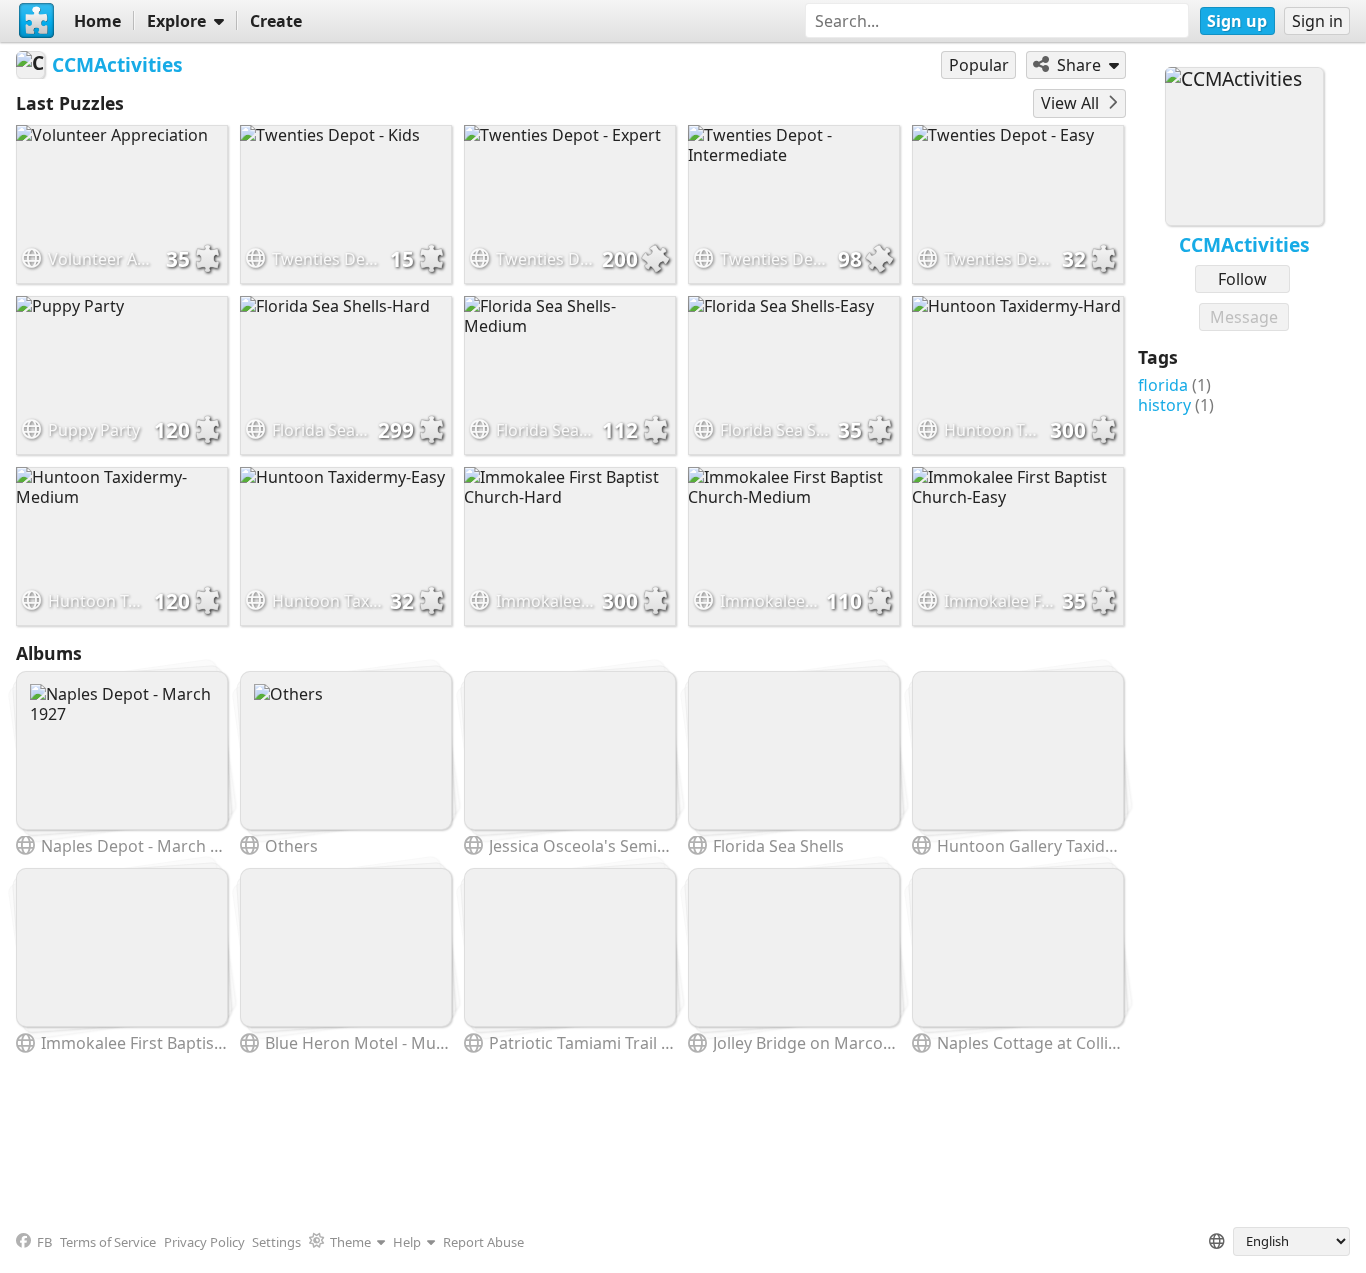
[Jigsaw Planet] (37, 21)
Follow (1242, 279)
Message (1244, 317)
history (1164, 405)
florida (1163, 385)
